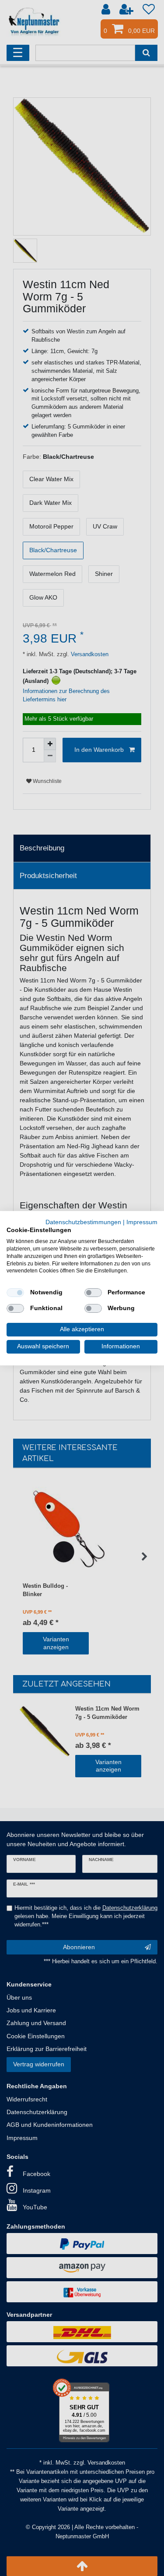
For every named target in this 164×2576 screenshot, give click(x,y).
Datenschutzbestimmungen (83, 1222)
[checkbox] (15, 1293)
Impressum (142, 1222)
